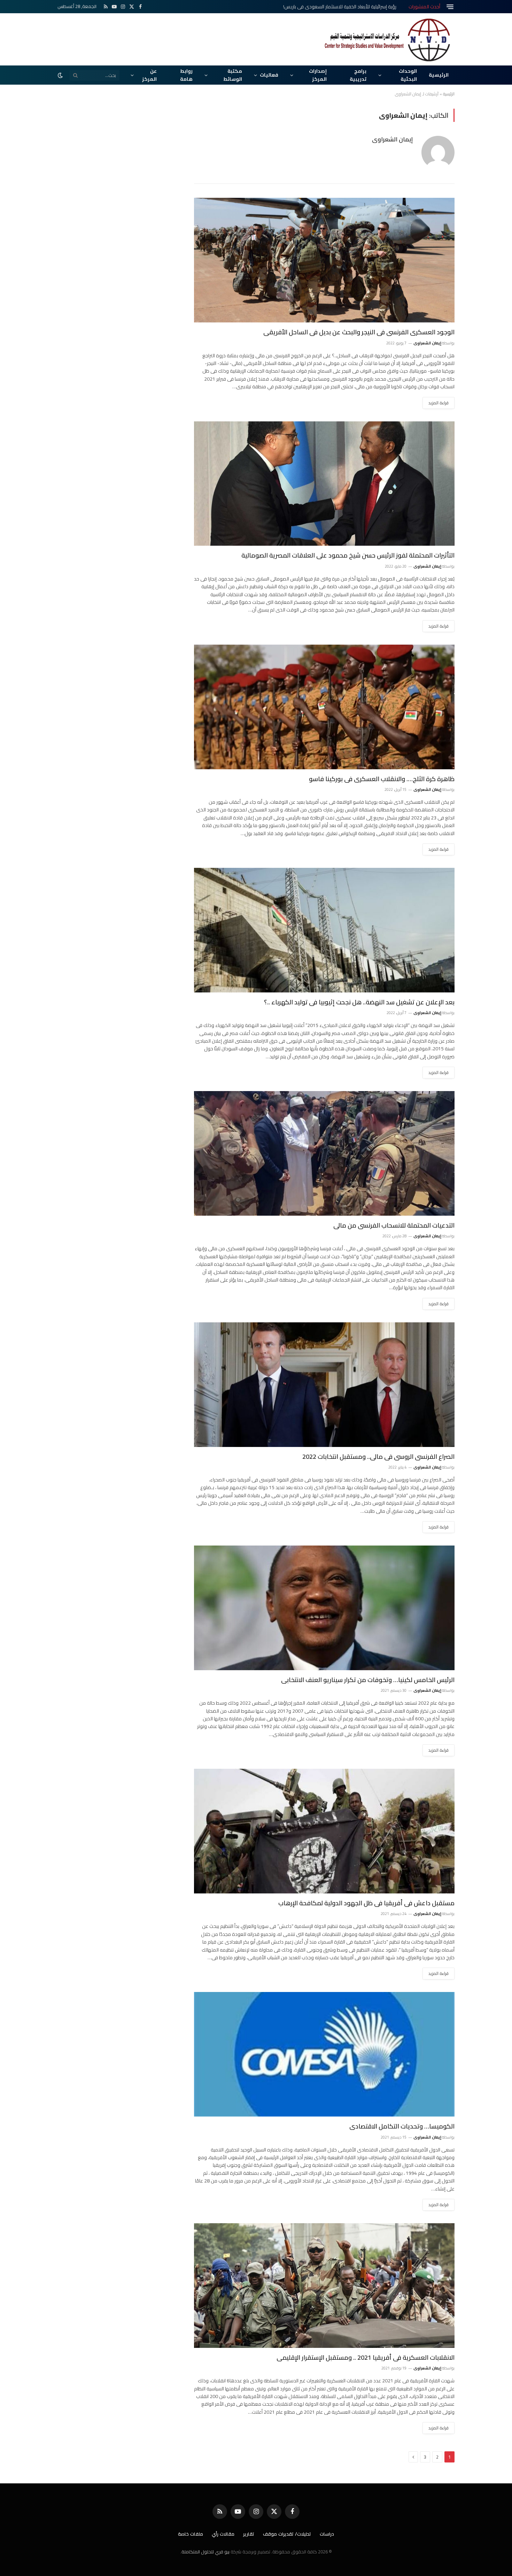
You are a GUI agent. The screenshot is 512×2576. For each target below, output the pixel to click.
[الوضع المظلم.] (61, 75)
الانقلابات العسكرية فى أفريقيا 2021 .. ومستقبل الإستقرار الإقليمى (366, 2358)
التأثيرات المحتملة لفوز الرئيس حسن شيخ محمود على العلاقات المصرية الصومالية (348, 555)
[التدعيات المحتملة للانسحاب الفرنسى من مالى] (324, 1153)
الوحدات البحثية (408, 75)
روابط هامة (186, 75)
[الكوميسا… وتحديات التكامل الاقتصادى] (324, 2054)
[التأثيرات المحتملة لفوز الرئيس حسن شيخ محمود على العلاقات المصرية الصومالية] (324, 484)
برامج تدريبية (358, 75)
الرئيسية (439, 75)
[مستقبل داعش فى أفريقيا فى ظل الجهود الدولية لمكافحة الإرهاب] (324, 1831)
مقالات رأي (223, 2534)
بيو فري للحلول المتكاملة (205, 2552)
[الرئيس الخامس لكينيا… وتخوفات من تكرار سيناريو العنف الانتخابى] (324, 1608)
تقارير (249, 2534)
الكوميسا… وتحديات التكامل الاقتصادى (402, 2126)
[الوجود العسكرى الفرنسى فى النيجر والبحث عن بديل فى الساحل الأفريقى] (324, 260)
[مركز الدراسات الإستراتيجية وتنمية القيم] (388, 39)
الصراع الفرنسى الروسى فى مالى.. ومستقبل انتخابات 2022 (378, 1457)
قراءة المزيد (439, 403)
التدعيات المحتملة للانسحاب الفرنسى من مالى (394, 1225)
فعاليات (269, 75)
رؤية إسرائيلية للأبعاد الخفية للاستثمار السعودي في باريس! (340, 7)
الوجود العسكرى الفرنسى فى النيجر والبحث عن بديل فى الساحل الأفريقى (359, 332)
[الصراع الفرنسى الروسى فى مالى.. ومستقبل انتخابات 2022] (324, 1385)
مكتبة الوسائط (233, 75)
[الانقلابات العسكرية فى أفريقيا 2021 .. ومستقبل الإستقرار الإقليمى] (324, 2286)
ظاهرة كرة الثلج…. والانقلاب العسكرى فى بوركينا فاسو (382, 779)
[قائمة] (450, 7)
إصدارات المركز (318, 75)
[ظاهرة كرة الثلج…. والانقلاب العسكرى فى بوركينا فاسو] (324, 707)
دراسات (327, 2534)
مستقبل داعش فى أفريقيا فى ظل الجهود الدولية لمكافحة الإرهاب (366, 1903)
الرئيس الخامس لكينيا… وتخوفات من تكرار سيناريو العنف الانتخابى (368, 1680)
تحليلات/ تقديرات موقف (287, 2534)
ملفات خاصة (191, 2534)
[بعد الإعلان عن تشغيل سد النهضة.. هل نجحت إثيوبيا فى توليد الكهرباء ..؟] (324, 930)
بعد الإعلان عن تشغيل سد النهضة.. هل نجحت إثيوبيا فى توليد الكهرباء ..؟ (359, 1002)
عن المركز (149, 75)
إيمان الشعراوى (392, 139)
